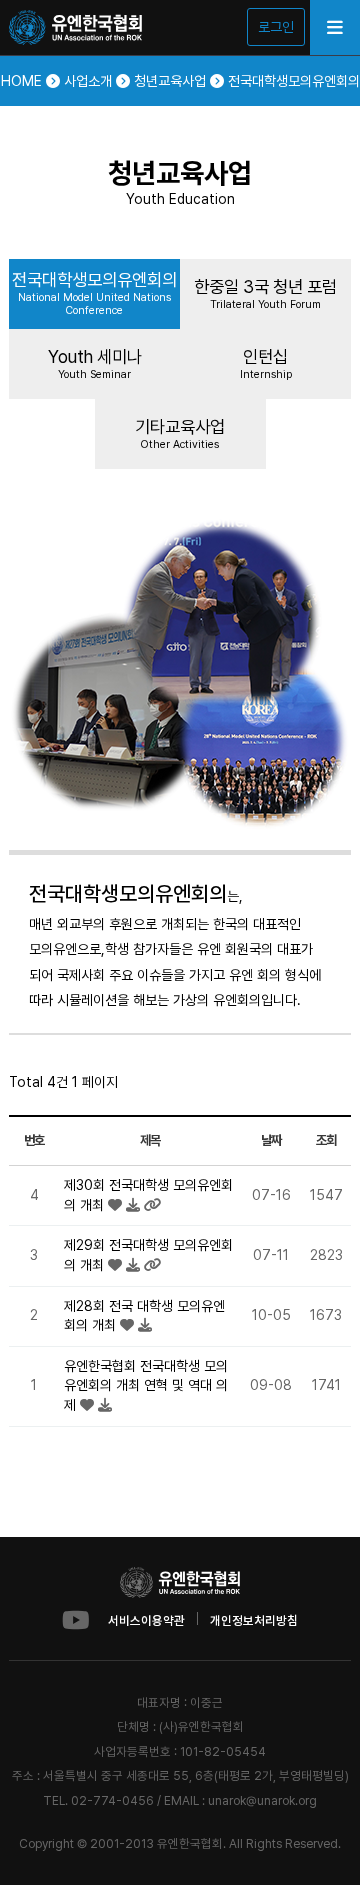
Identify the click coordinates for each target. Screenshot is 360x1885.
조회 (325, 1140)
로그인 (276, 27)
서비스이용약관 (146, 1620)
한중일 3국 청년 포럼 (265, 293)
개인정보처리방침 (254, 1620)
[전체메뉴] (335, 27)
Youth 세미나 (95, 363)
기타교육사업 (180, 433)
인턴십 (266, 363)
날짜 (270, 1140)
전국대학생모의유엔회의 (94, 293)
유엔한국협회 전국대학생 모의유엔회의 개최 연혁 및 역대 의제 (146, 1385)
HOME (23, 81)
